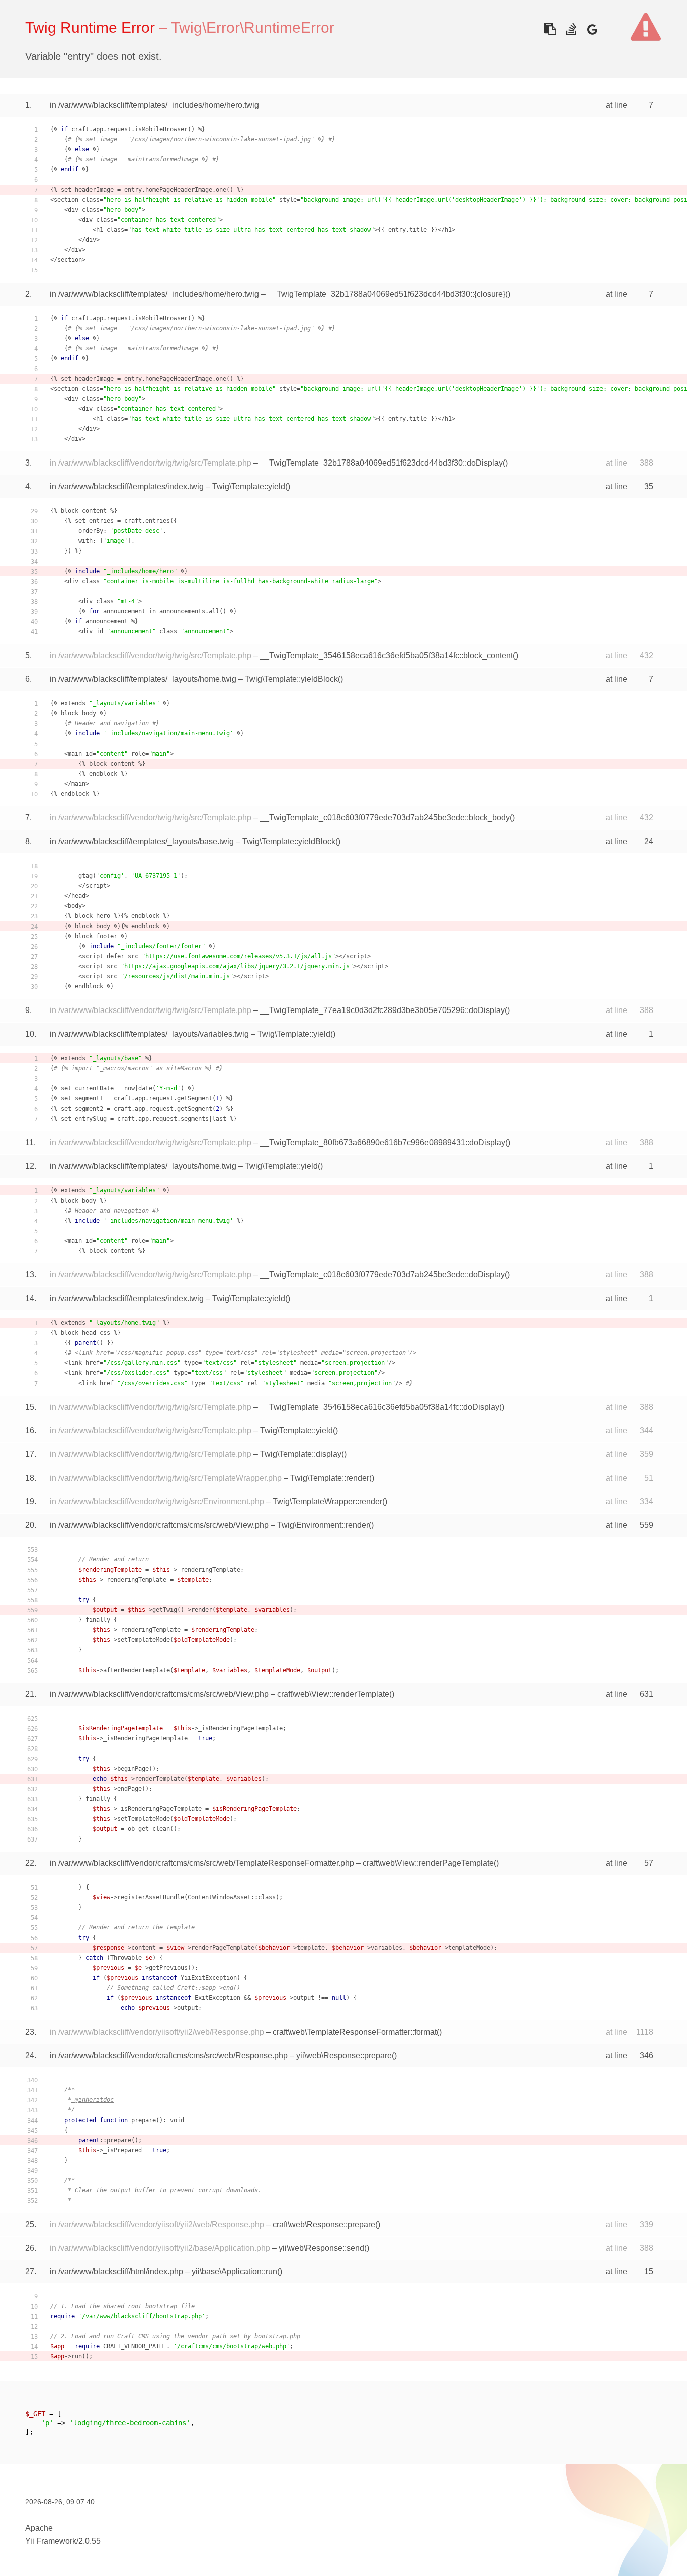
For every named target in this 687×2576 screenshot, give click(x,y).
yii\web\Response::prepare (344, 2055)
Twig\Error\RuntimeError (253, 27)
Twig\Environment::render (323, 1525)
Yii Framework (51, 2541)
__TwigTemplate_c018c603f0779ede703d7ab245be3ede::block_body (385, 818)
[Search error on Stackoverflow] (571, 29)
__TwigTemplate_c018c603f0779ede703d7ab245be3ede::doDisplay (382, 1275)
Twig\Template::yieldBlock (291, 679)
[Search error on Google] (592, 29)
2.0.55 (90, 2541)
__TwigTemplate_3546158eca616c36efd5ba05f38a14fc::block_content (387, 655)
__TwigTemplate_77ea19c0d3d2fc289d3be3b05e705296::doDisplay (382, 1010)
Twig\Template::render (330, 1478)
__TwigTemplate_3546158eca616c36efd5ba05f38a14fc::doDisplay (380, 1407)
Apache (39, 2528)
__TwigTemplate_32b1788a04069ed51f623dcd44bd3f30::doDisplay (381, 463)
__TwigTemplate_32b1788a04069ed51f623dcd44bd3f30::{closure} (387, 294)
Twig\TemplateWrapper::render (327, 1501)
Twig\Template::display (301, 1454)
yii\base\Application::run (234, 2272)
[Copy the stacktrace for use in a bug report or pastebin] (550, 29)
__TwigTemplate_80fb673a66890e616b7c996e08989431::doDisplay (383, 1142)
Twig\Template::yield (249, 486)
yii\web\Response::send (321, 2248)
